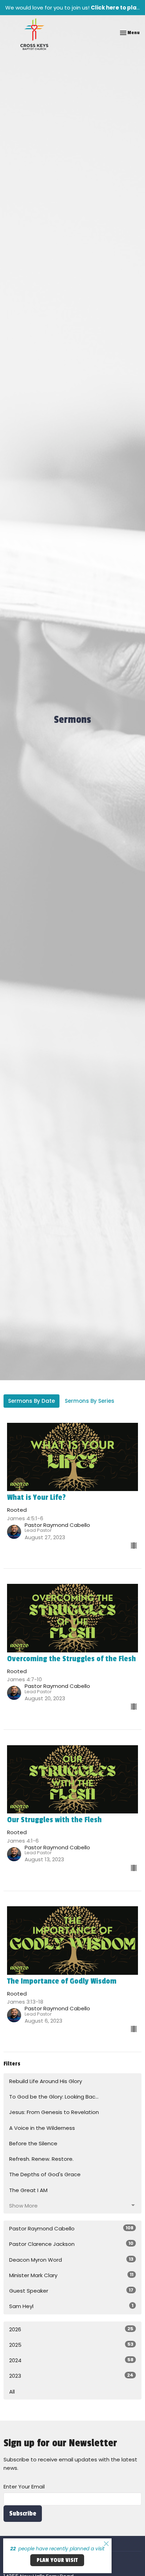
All (12, 2392)
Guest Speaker (71, 2291)
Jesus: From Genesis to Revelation (54, 2112)
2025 (71, 2345)
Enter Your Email (24, 2487)
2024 (71, 2360)
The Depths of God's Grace (45, 2174)
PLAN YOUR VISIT (57, 2560)
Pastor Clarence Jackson (71, 2244)
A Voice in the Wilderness (42, 2128)
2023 (71, 2376)
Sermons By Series (90, 1401)
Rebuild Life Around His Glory (46, 2081)
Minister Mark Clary (71, 2275)
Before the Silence (33, 2143)
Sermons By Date (31, 1401)
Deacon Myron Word (71, 2260)
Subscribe (23, 2513)
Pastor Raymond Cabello (71, 2228)
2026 (71, 2329)
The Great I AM (28, 2190)
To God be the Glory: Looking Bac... (54, 2097)
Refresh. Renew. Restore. (41, 2159)
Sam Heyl (71, 2306)
